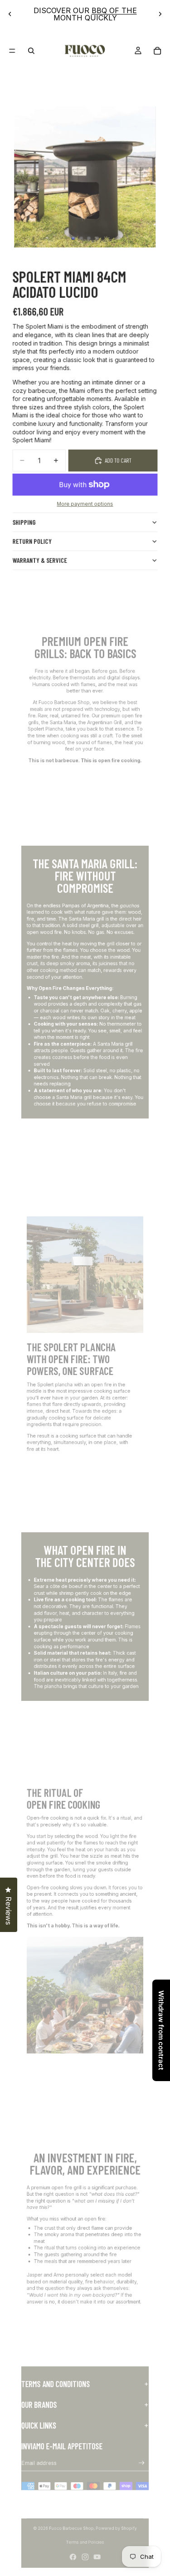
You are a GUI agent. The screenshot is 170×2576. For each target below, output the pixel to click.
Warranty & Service (40, 560)
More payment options (85, 504)
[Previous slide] (10, 14)
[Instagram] (85, 2557)
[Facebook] (73, 2557)
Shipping (24, 522)
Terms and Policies (85, 2542)
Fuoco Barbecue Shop (71, 2528)
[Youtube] (97, 2557)
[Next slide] (160, 14)
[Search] (31, 51)
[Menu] (12, 51)
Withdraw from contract (161, 2030)
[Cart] (158, 51)
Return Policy (32, 541)
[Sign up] (142, 2463)
